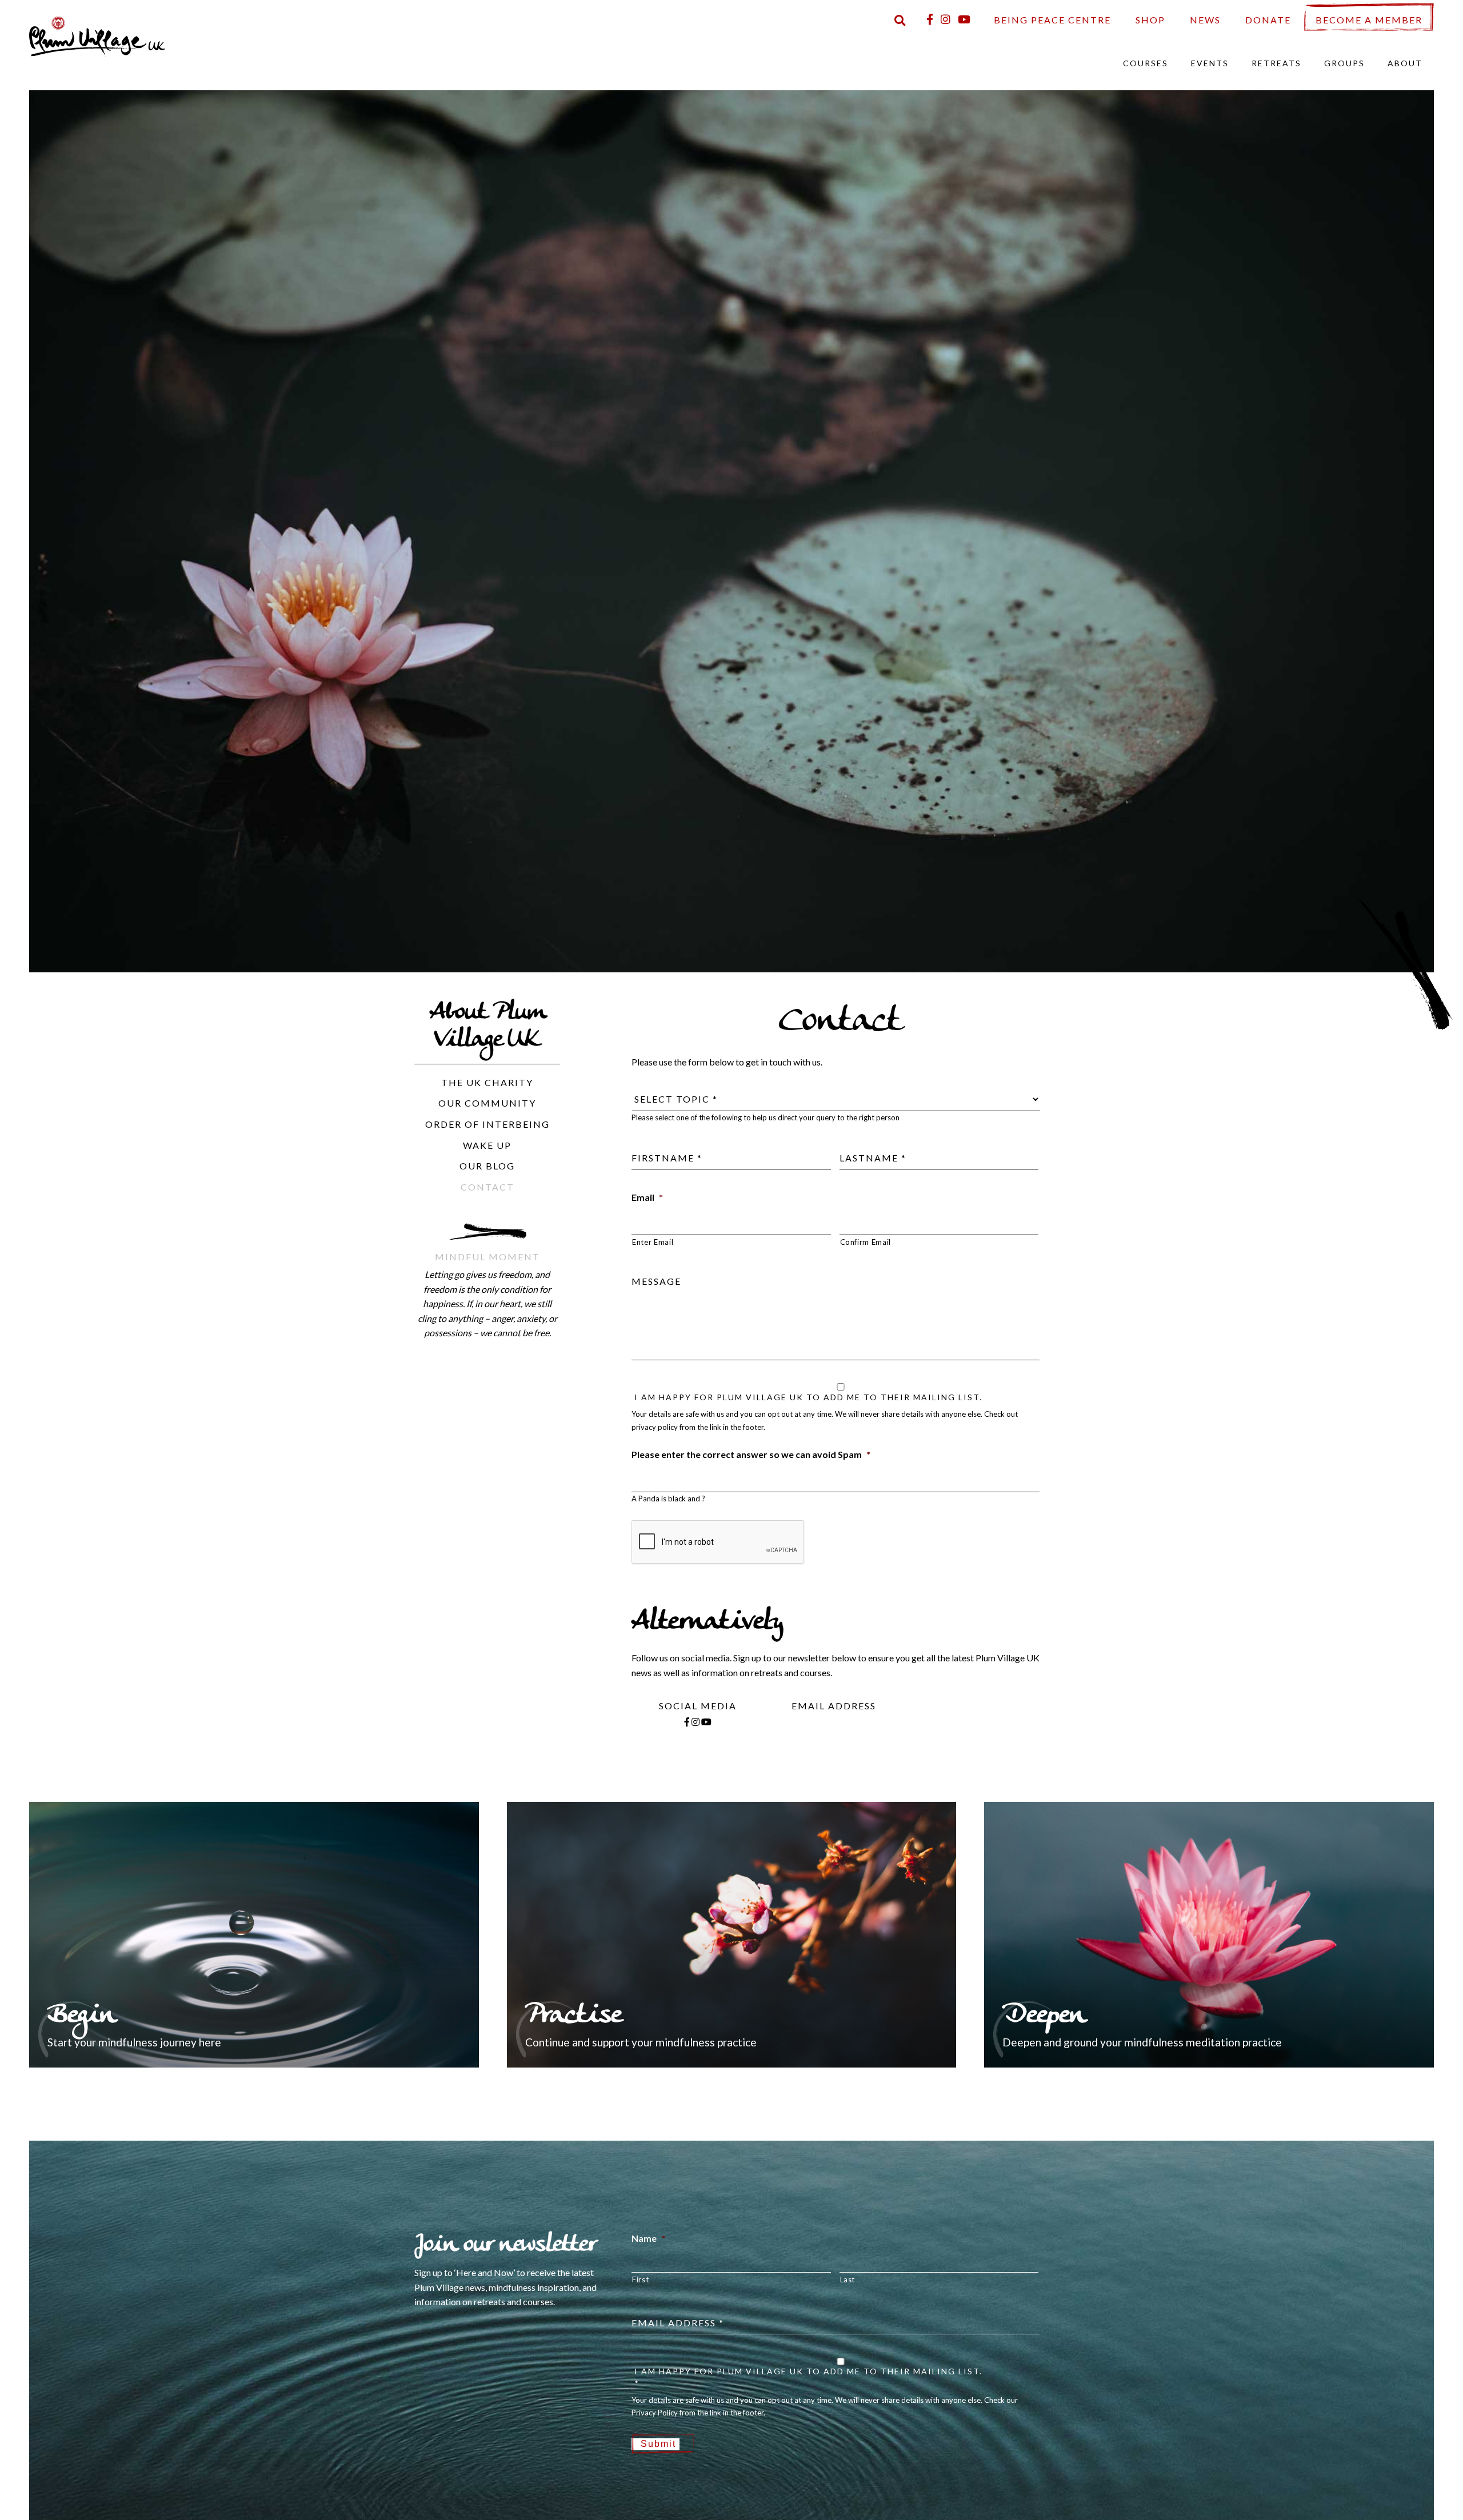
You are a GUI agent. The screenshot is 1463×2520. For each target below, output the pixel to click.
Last (848, 2279)
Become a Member (1369, 20)
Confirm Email (866, 1242)
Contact (487, 1187)
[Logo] (97, 35)
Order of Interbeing (487, 1124)
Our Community (487, 1103)
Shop (1150, 20)
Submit (658, 2444)
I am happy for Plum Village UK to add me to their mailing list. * (808, 2377)
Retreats (1276, 63)
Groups (1344, 63)
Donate (1268, 20)
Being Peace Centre (1052, 20)
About (1405, 63)
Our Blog (487, 1166)
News (1205, 20)
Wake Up (487, 1145)
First (640, 2279)
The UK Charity (487, 1082)
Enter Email (653, 1242)
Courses (1146, 63)
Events (1210, 63)
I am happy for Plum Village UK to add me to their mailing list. (808, 1397)
